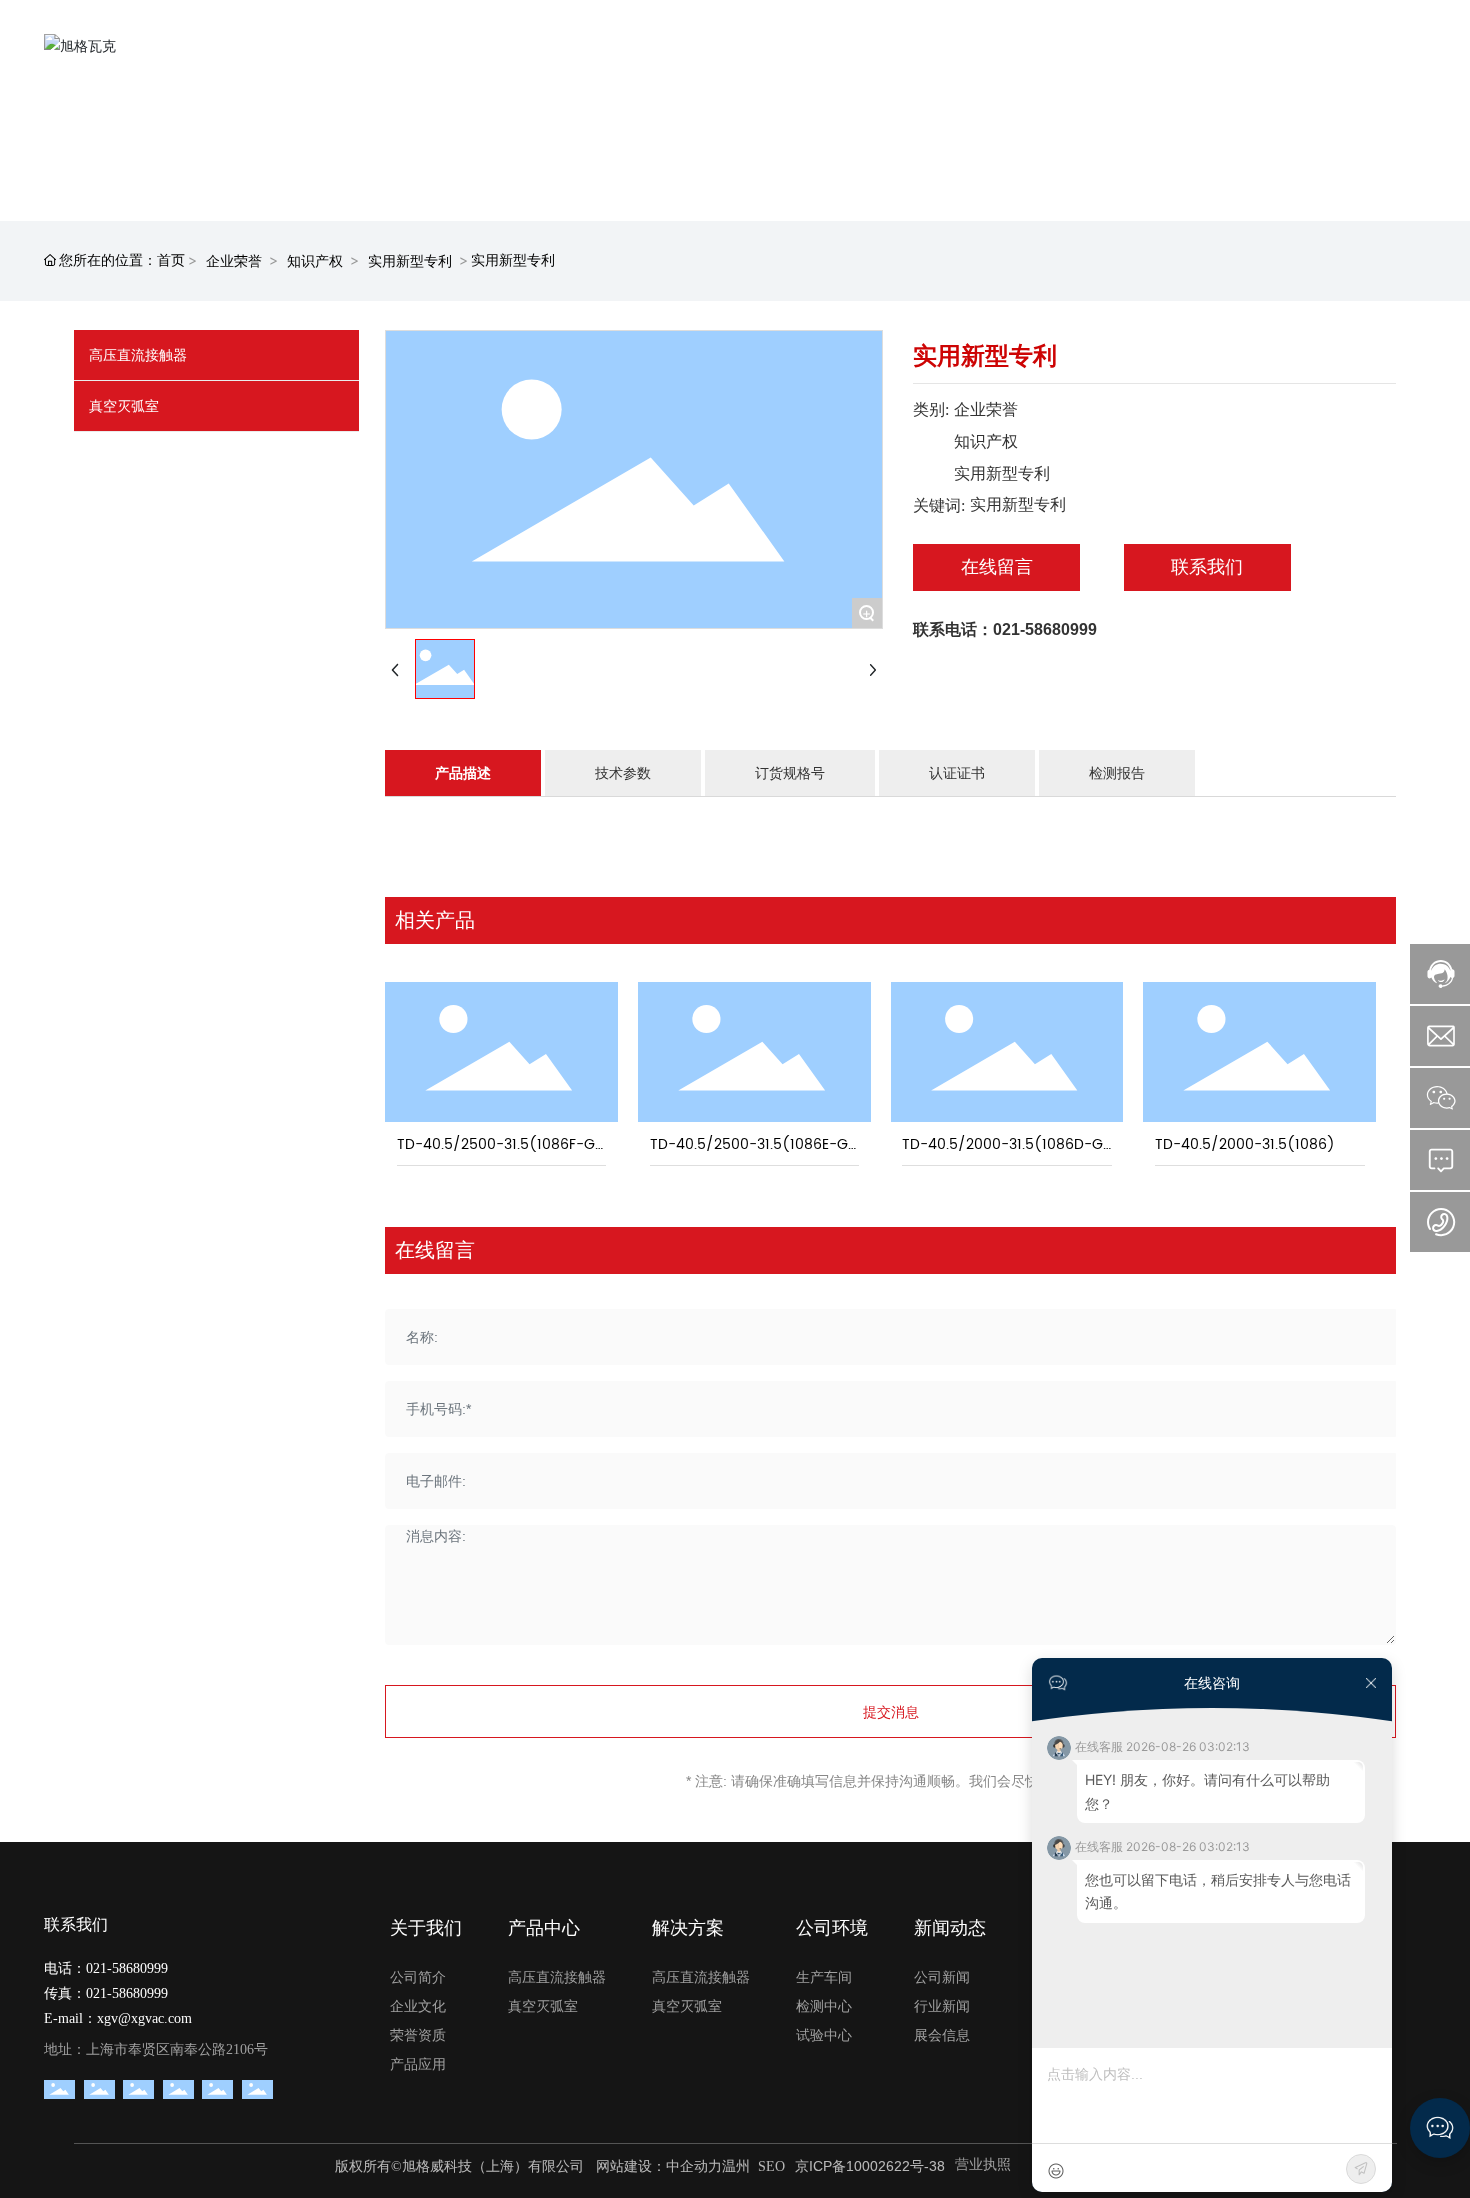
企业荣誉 (234, 260)
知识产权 (315, 260)
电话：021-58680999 (106, 1968)
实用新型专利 (410, 260)
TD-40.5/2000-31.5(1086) (1245, 1144)
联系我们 (1207, 566)
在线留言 (997, 566)
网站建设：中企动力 (657, 2166)
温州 (736, 2166)
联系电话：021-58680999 (1005, 629)
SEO (771, 2166)
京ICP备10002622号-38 (870, 2166)
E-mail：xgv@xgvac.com (118, 2018)
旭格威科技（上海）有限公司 (493, 2166)
